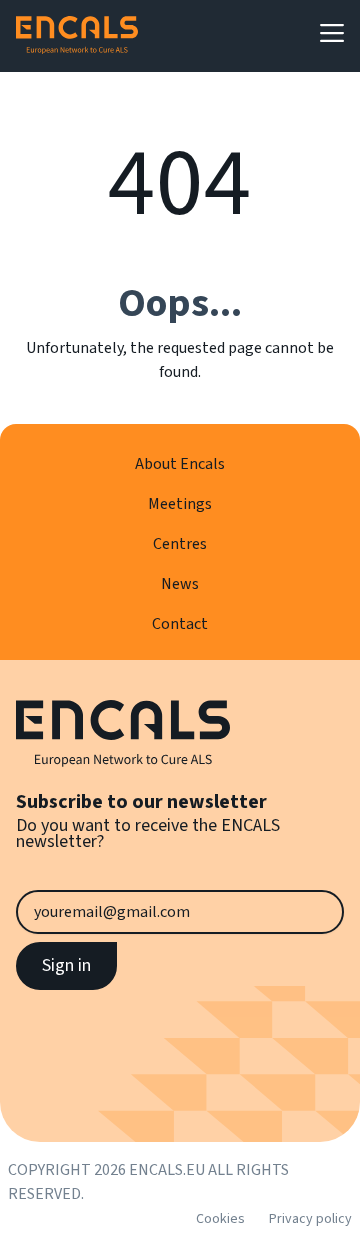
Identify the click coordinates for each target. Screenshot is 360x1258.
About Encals (180, 464)
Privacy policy (310, 1219)
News (180, 584)
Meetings (180, 504)
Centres (180, 544)
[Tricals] (77, 36)
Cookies (220, 1219)
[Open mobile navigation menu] (332, 33)
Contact (180, 624)
